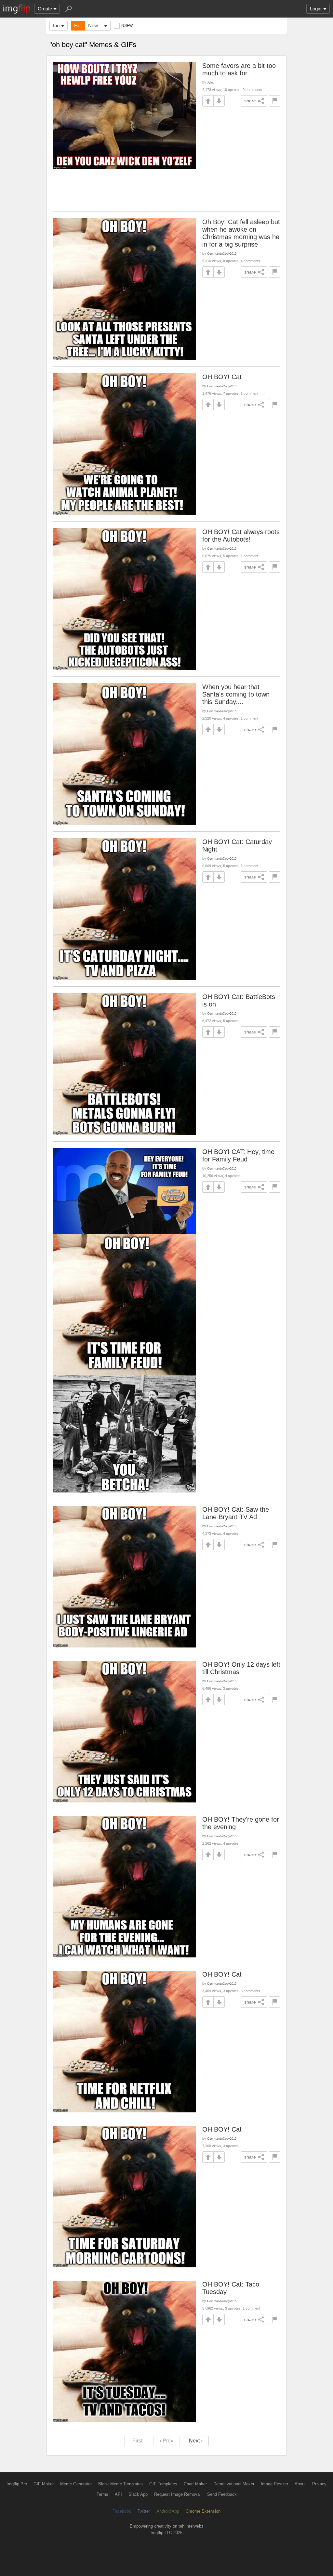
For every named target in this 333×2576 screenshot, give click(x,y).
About (300, 2484)
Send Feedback (222, 2494)
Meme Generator (76, 2484)
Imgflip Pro (17, 2484)
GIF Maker (44, 2484)
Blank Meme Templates (120, 2484)
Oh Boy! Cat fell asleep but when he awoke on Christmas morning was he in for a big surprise (241, 233)
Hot (78, 26)
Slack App (138, 2494)
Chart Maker (195, 2484)
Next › (196, 2441)
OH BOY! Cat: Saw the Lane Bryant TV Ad (236, 1513)
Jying (211, 82)
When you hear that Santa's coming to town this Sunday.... (236, 694)
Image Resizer (274, 2484)
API (118, 2494)
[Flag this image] (275, 101)
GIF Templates (163, 2484)
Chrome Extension (203, 2511)
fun (56, 26)
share (250, 101)
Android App (168, 2511)
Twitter (144, 2511)
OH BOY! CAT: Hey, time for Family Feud (238, 1155)
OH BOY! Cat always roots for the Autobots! (241, 536)
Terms (102, 2494)
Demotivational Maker (234, 2484)
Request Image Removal (177, 2494)
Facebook (122, 2511)
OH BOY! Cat (222, 377)
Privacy (319, 2484)
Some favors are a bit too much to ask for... (239, 69)
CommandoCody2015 (222, 254)
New (93, 26)
